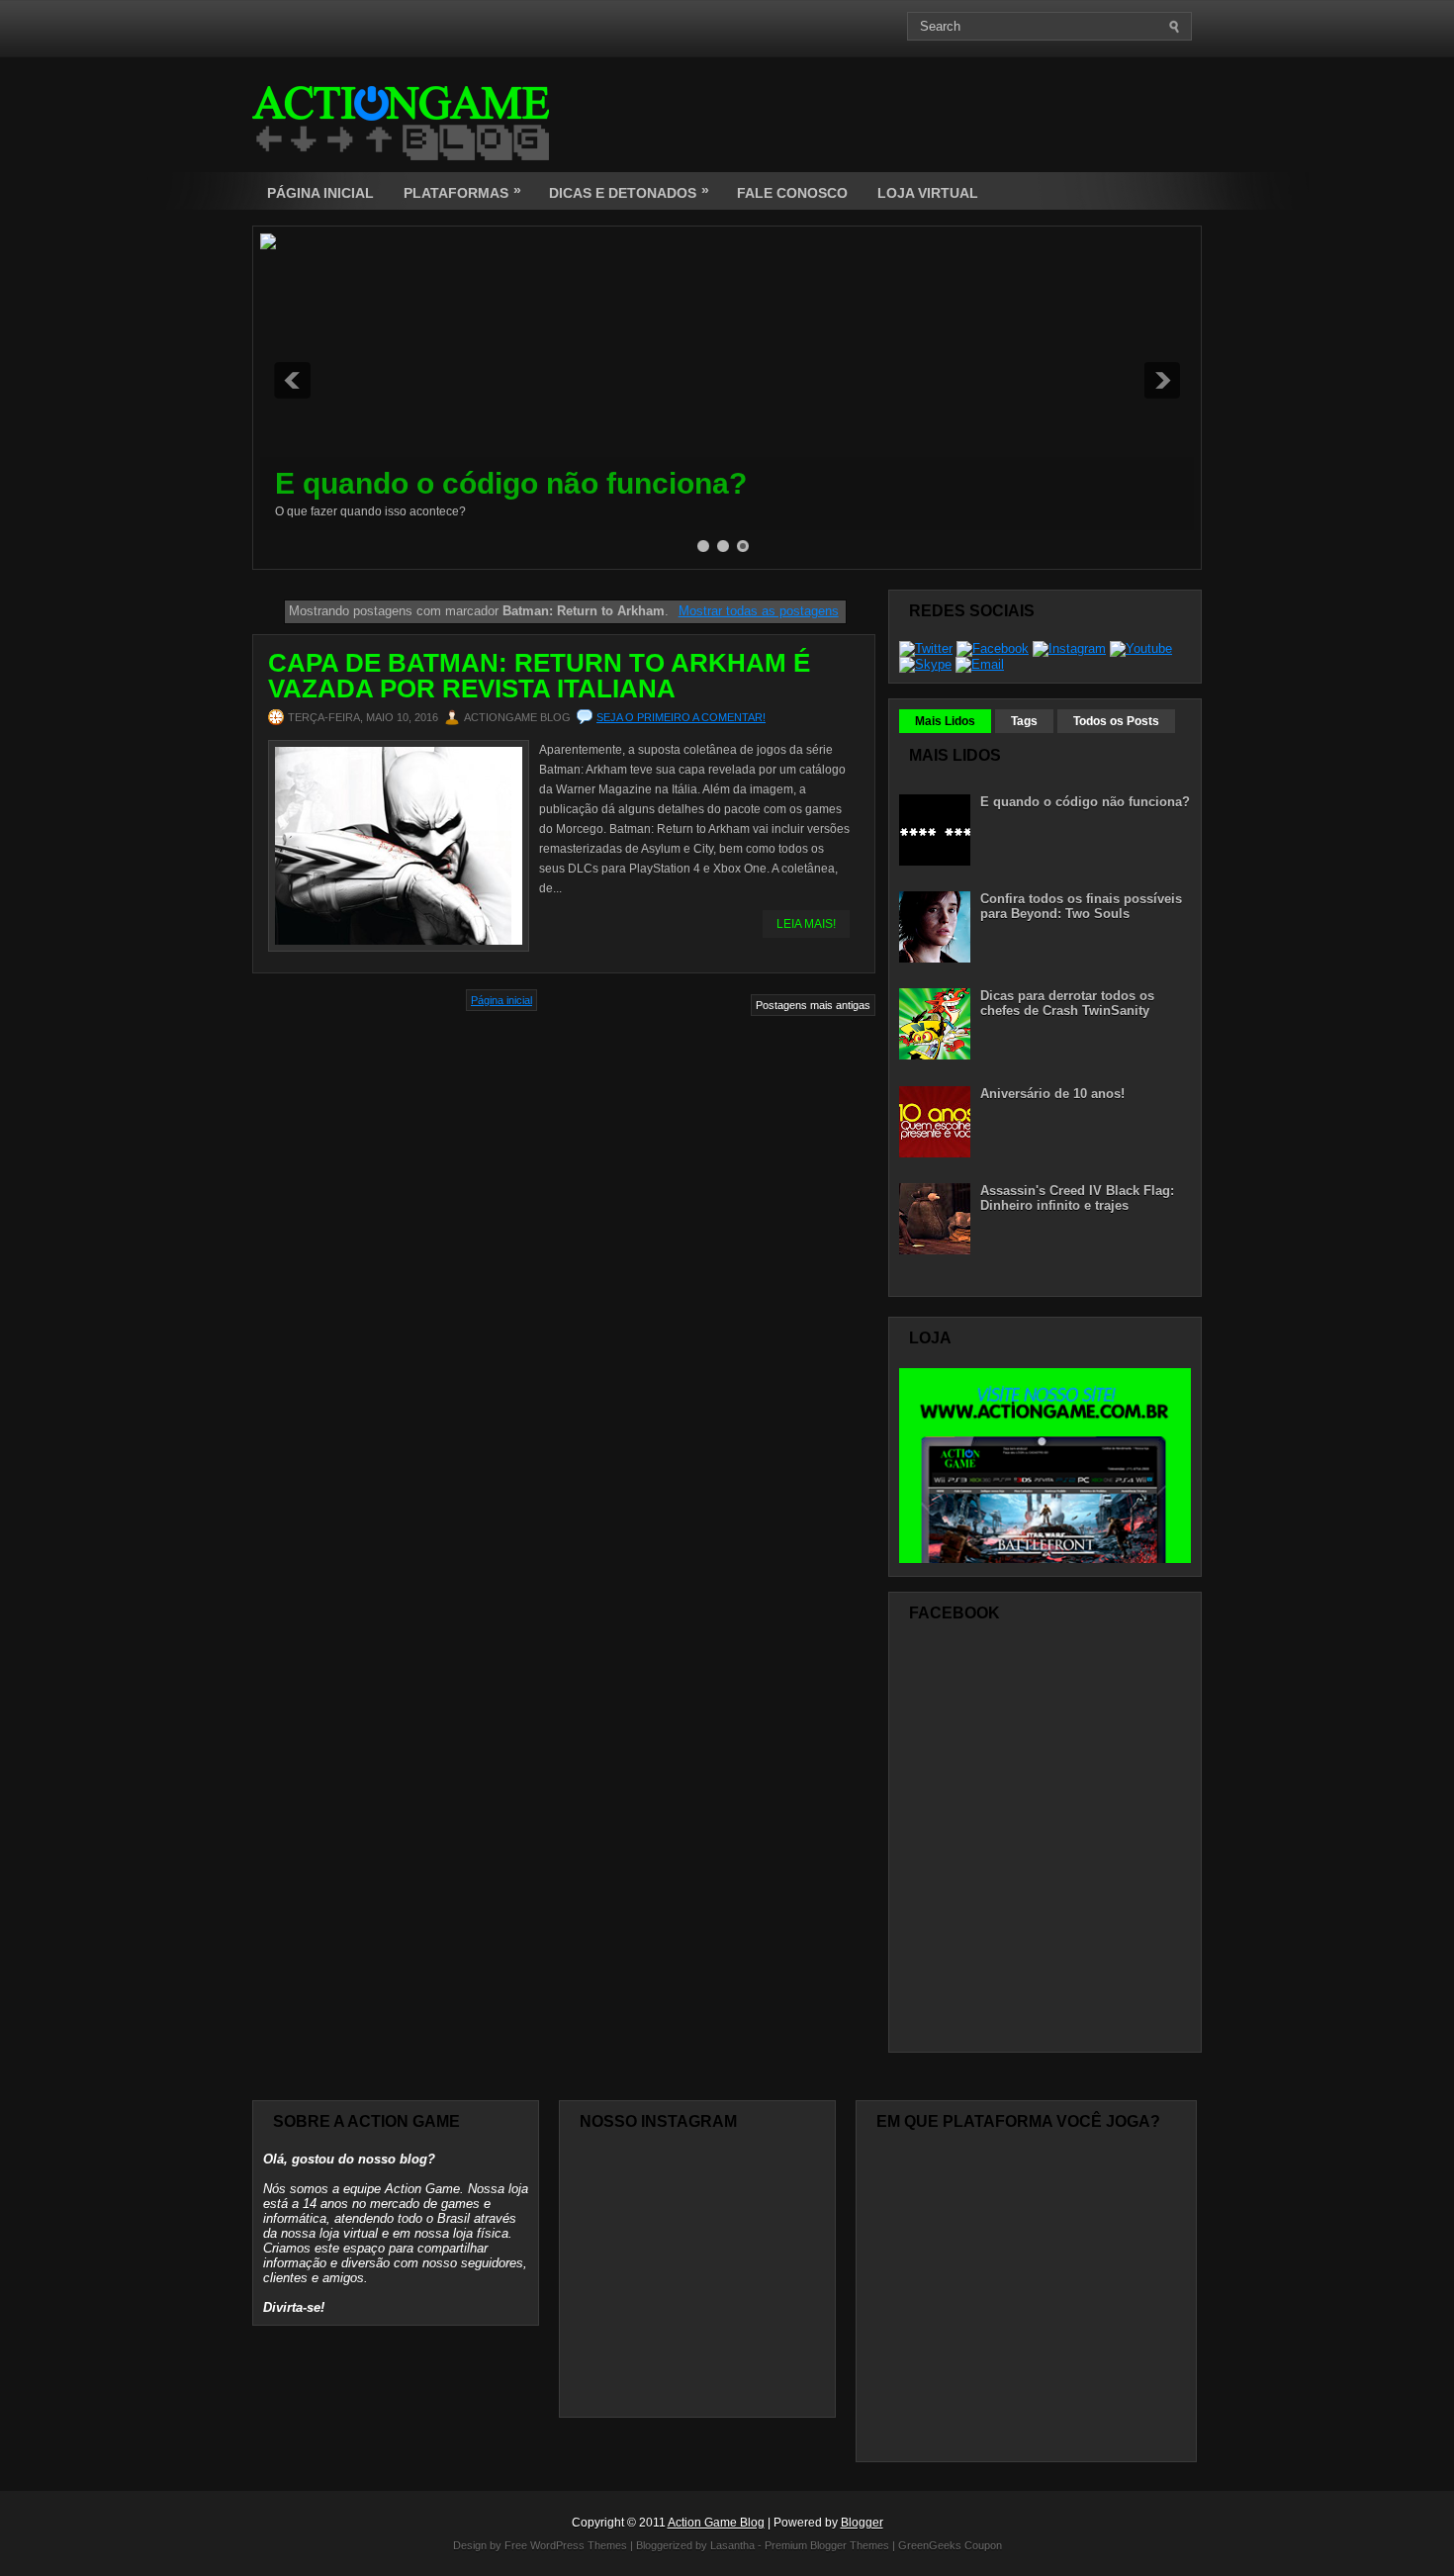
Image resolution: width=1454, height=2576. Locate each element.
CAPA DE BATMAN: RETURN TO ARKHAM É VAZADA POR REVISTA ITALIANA (539, 676)
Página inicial (501, 1000)
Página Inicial (320, 193)
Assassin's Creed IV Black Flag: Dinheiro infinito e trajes (1077, 1198)
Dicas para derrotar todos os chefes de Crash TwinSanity (1067, 1003)
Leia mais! (806, 924)
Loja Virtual (928, 193)
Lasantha (732, 2545)
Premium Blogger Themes (827, 2545)
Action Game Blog (716, 2523)
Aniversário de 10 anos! (1052, 1094)
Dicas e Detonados (629, 191)
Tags (1024, 721)
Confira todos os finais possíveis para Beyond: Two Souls (1081, 906)
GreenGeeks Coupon (950, 2545)
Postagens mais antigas (813, 1005)
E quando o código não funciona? (511, 483)
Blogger (862, 2523)
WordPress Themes (579, 2545)
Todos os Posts (1116, 721)
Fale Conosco (792, 193)
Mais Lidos (945, 721)
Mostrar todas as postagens (758, 611)
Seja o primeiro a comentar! (681, 717)
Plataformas (462, 191)
